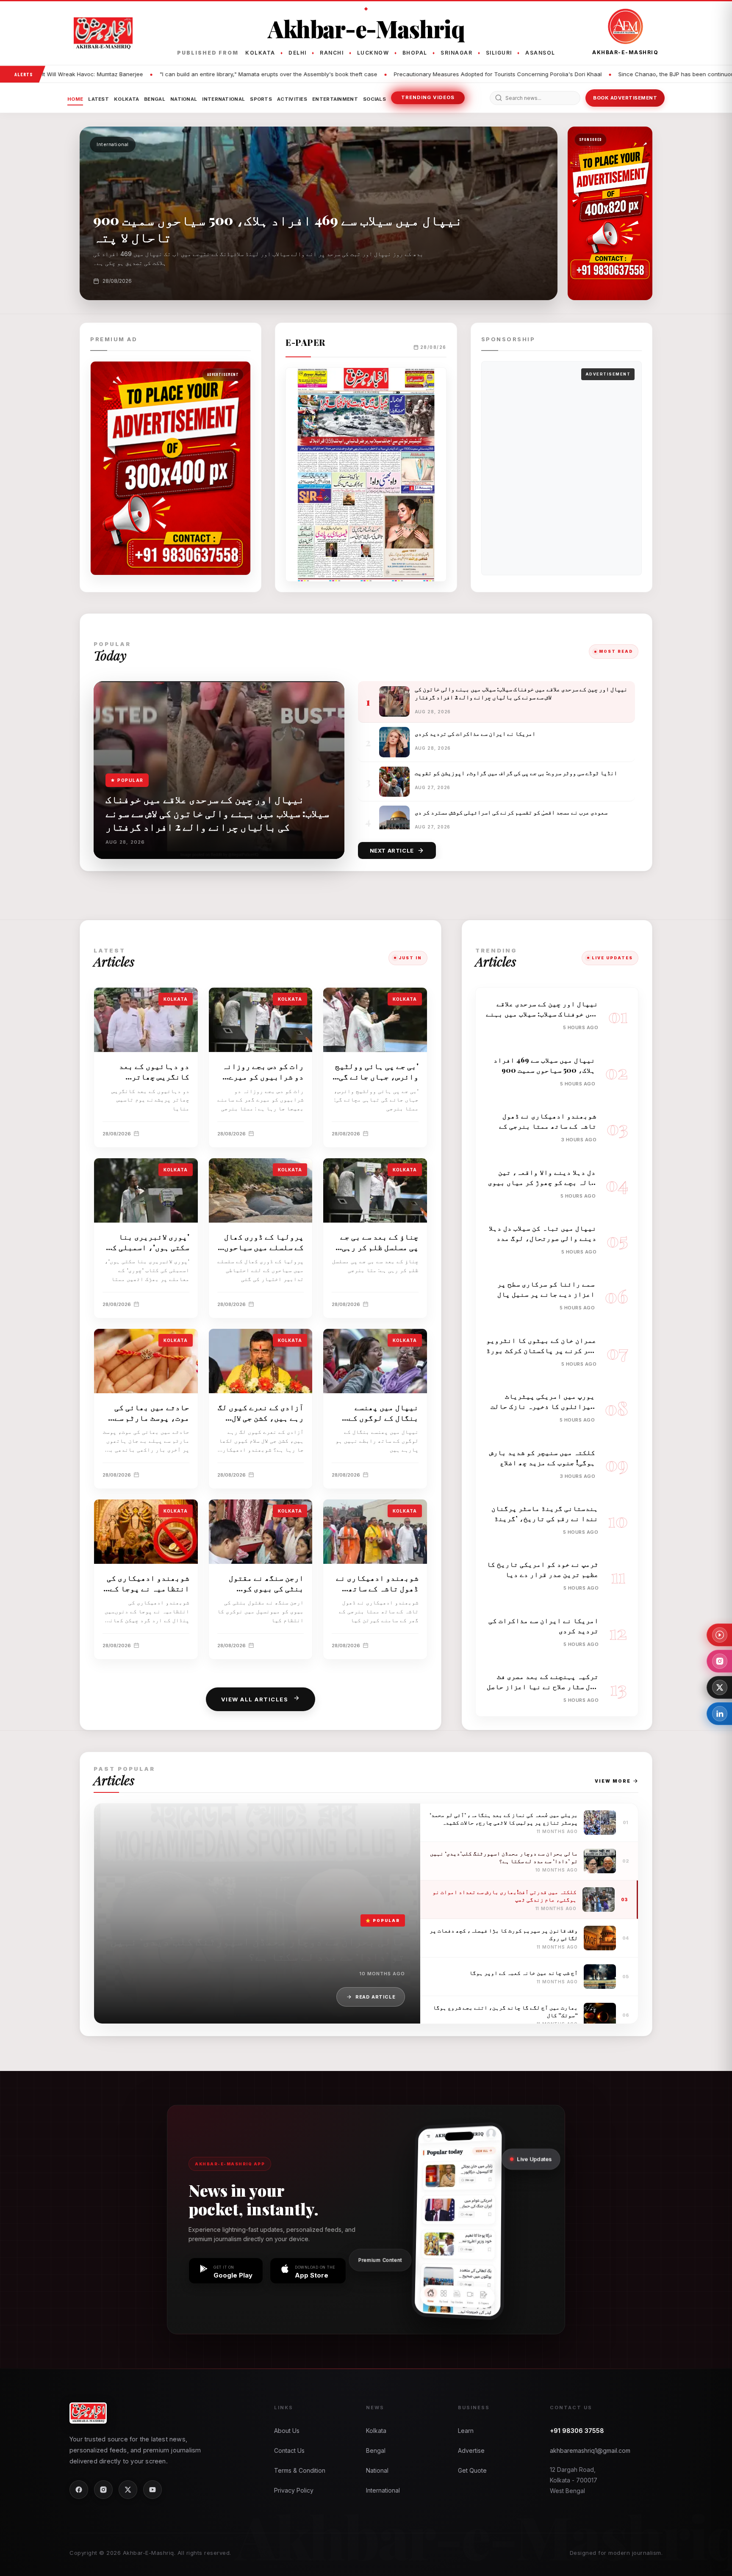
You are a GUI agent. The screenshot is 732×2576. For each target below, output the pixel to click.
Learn (466, 2431)
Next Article (392, 850)
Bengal (155, 99)
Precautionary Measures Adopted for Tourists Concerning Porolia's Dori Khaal (215, 74)
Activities (292, 99)
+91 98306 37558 (577, 2431)
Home (75, 99)
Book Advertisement (625, 98)
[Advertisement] (561, 468)
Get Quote (472, 2470)
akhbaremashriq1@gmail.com (590, 2450)
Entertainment (335, 99)
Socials (374, 99)
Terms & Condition (300, 2470)
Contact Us (289, 2450)
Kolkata (126, 99)
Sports (261, 99)
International (223, 99)
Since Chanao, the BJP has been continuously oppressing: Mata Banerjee (434, 74)
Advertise (471, 2450)
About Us (287, 2431)
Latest (98, 99)
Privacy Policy (294, 2490)
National (184, 99)
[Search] (499, 98)
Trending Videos (428, 97)
